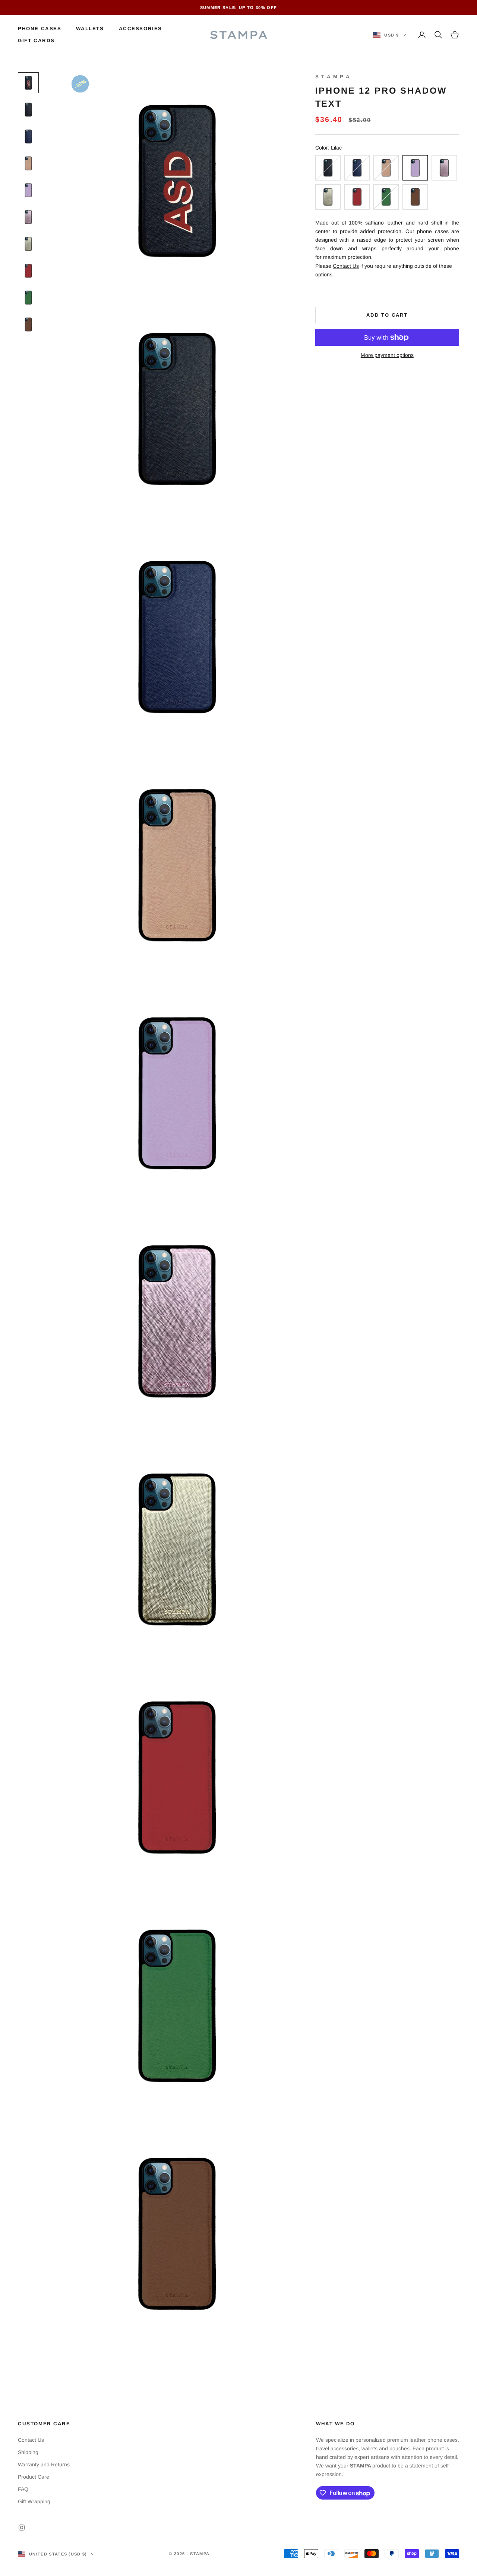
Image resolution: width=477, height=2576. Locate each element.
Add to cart (387, 315)
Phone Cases (40, 29)
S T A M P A (333, 77)
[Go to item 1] (28, 83)
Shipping (28, 2452)
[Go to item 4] (28, 163)
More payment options (387, 355)
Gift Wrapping (34, 2501)
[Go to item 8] (28, 271)
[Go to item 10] (28, 324)
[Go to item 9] (28, 298)
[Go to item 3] (28, 137)
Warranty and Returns (44, 2464)
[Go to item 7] (28, 244)
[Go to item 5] (28, 190)
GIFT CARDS (36, 40)
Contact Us (346, 266)
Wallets (90, 29)
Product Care (34, 2477)
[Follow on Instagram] (22, 2528)
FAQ (23, 2489)
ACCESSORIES (140, 29)
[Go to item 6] (28, 217)
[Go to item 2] (28, 110)
